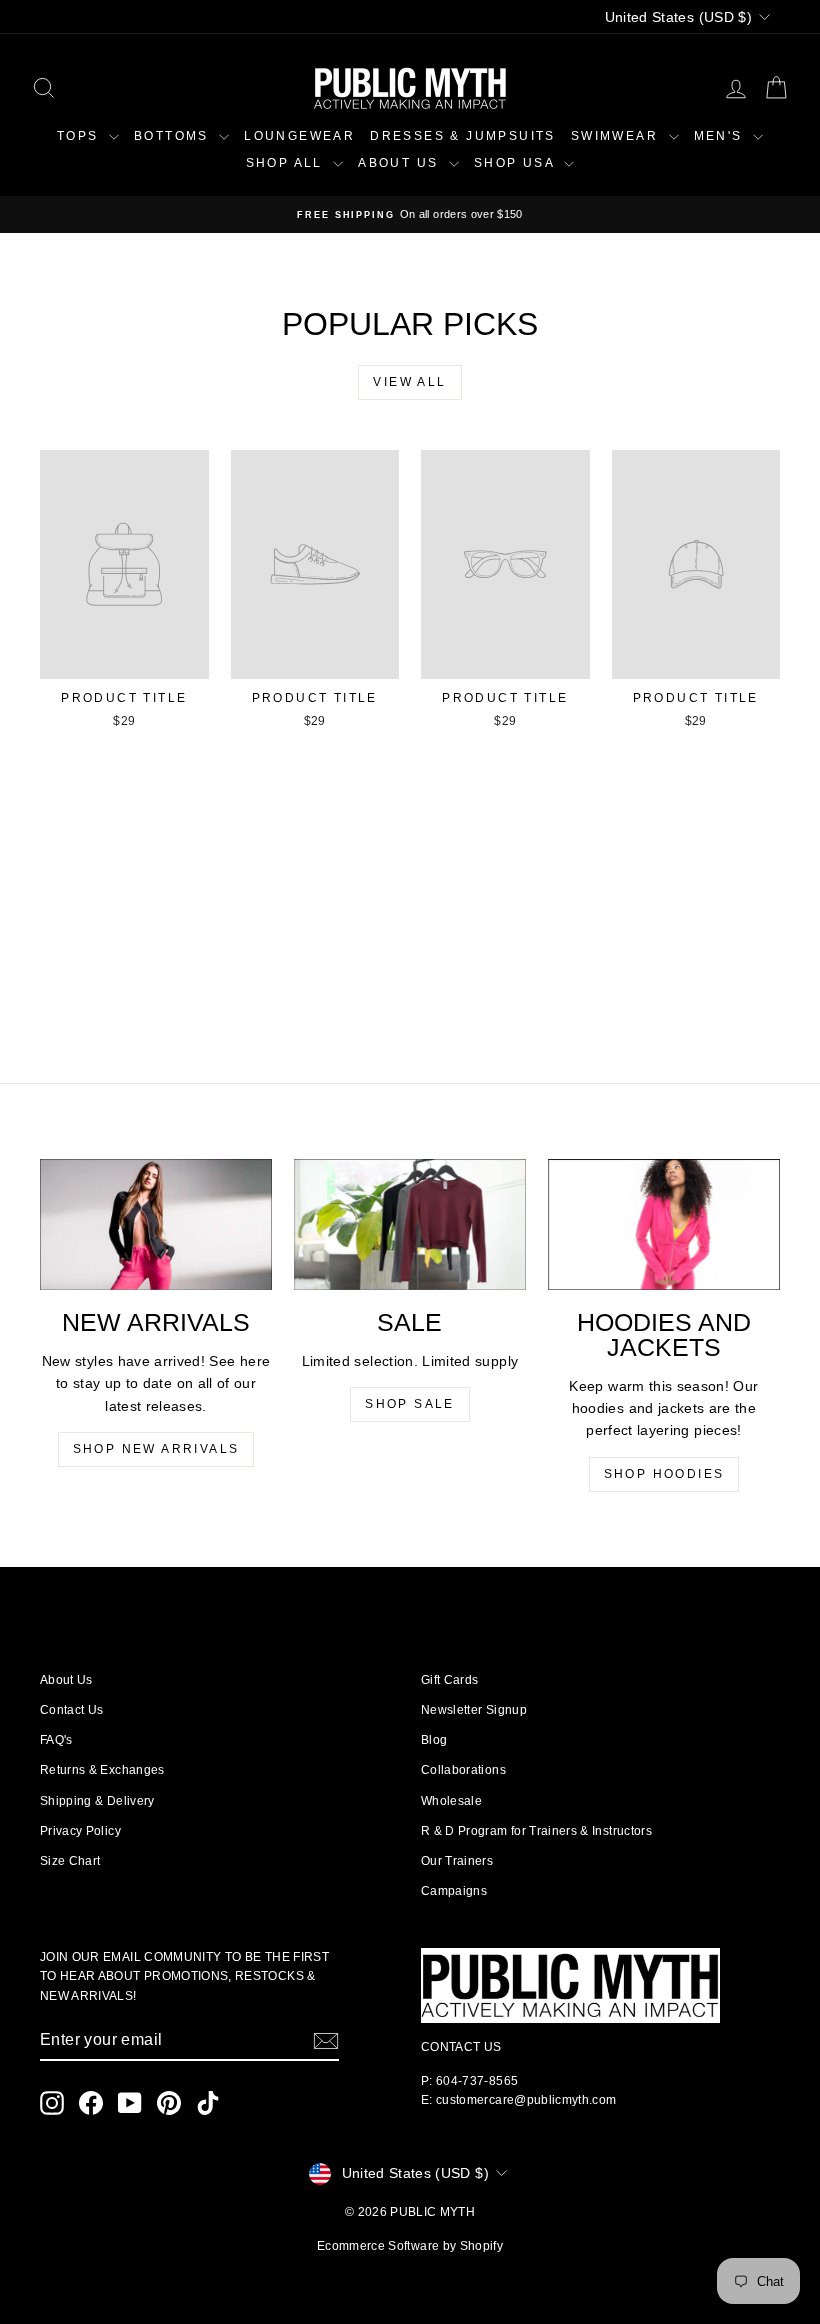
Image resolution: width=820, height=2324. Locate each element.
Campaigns (454, 1891)
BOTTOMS (174, 136)
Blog (434, 1740)
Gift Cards (450, 1680)
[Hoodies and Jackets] (664, 1224)
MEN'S (721, 136)
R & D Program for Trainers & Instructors (536, 1831)
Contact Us (72, 1710)
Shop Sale (410, 1404)
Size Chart (70, 1861)
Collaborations (463, 1770)
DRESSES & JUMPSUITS (463, 136)
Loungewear (299, 136)
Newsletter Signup (474, 1710)
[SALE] (410, 1224)
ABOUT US (401, 163)
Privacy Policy (80, 1831)
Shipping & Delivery (97, 1801)
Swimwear (617, 136)
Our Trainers (457, 1861)
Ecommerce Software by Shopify (410, 2246)
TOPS (80, 136)
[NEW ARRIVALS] (156, 1224)
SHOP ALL (287, 163)
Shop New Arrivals (156, 1449)
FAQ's (56, 1740)
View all (409, 382)
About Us (66, 1680)
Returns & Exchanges (102, 1770)
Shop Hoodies (664, 1474)
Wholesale (451, 1801)
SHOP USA (517, 163)
